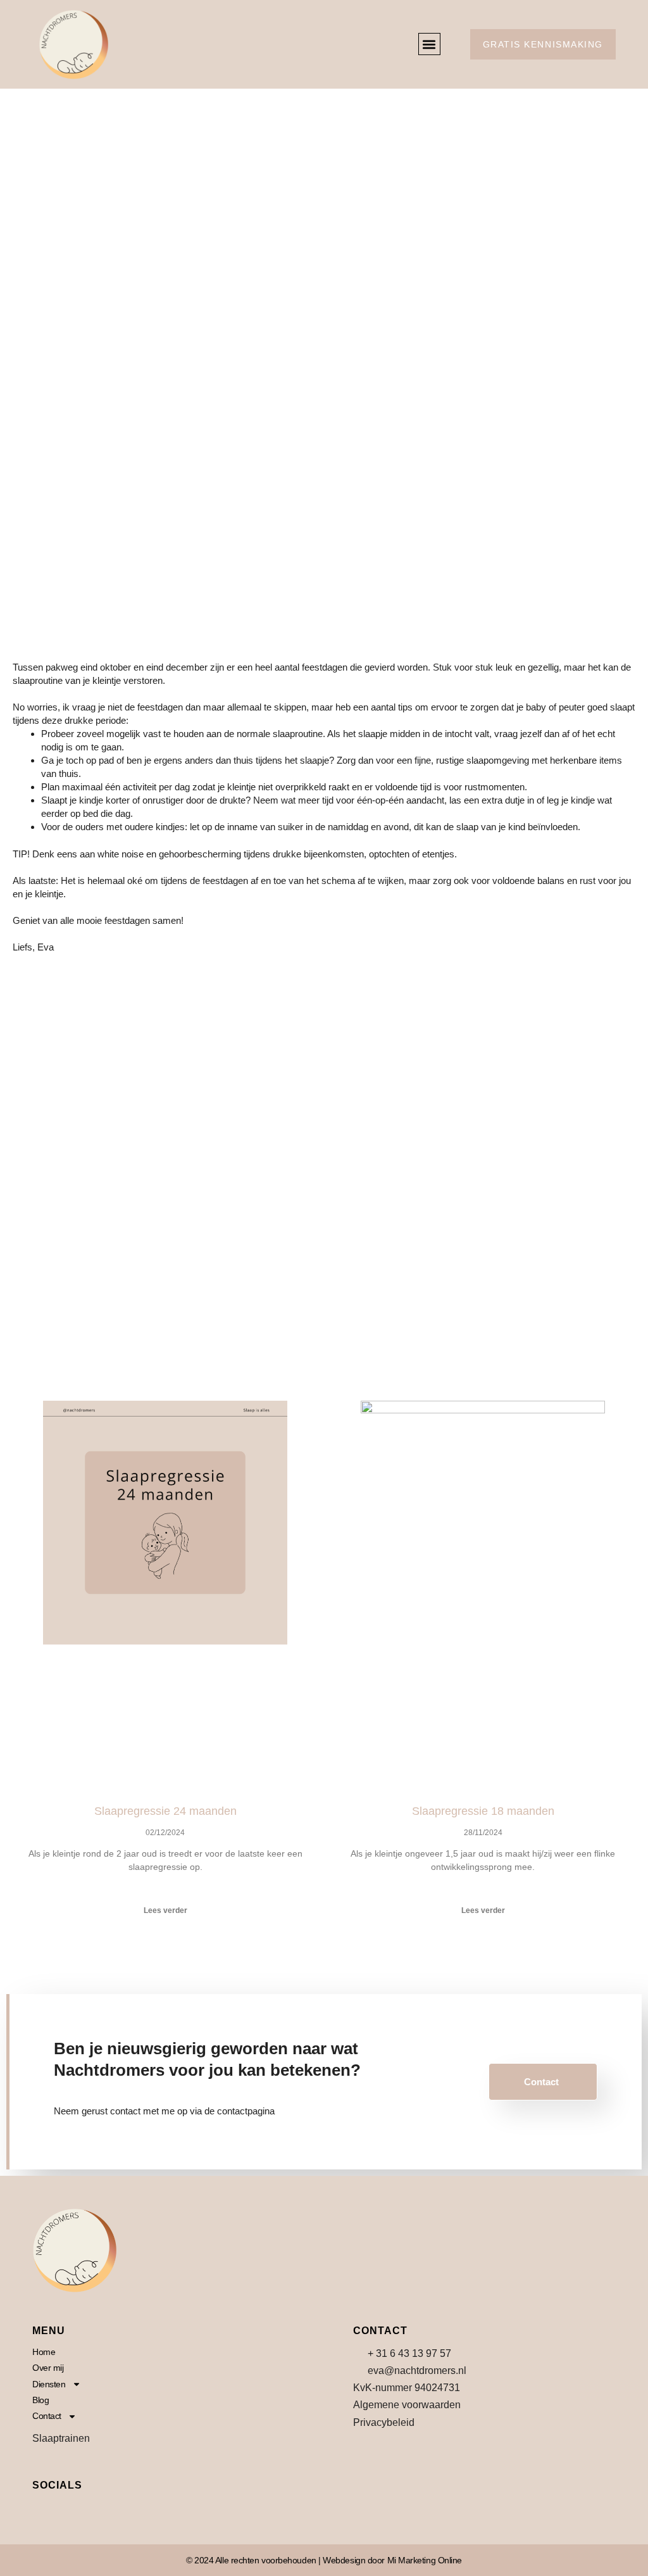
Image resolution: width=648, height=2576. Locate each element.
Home (44, 2352)
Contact (541, 2082)
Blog (40, 2400)
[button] (429, 44)
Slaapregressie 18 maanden (483, 1811)
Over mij (48, 2368)
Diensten (49, 2384)
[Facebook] (45, 2512)
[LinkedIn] (101, 2512)
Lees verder (165, 1910)
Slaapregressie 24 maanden (165, 1811)
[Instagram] (73, 2512)
